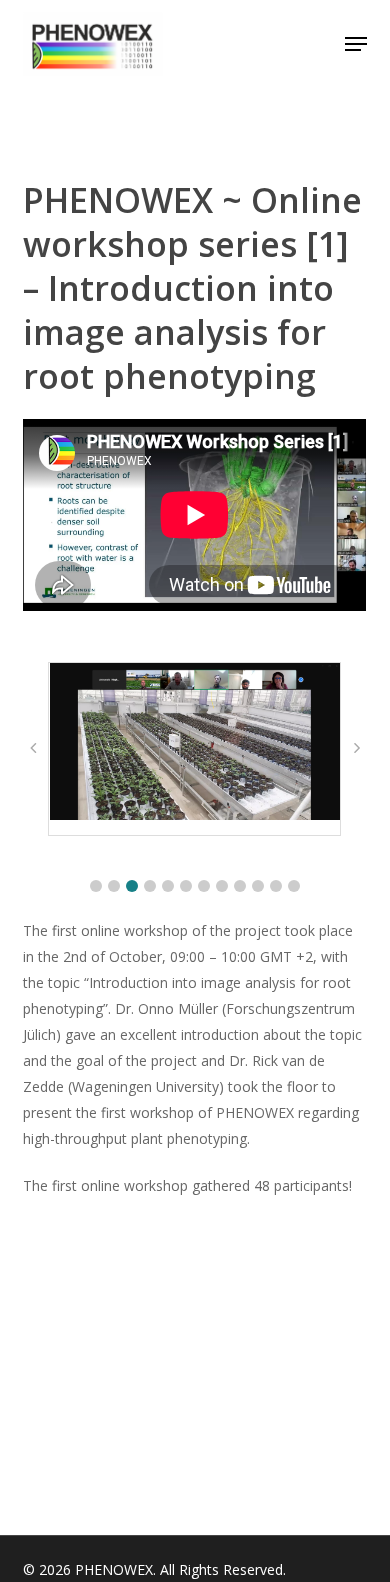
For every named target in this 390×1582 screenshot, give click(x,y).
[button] (356, 44)
